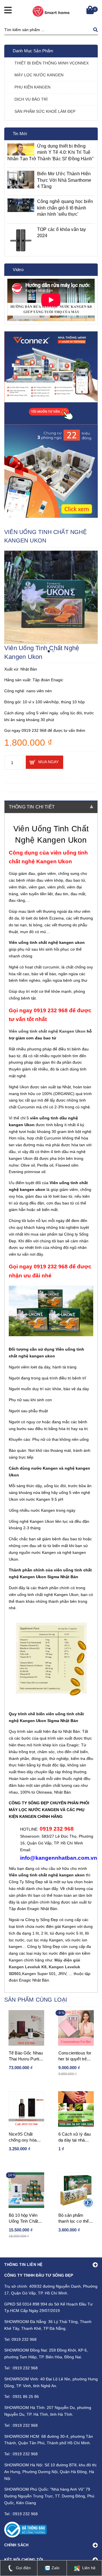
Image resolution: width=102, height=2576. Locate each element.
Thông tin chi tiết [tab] (32, 807)
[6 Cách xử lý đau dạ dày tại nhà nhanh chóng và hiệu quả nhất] (76, 2109)
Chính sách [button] (16, 2545)
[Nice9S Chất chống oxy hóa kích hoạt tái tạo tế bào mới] (26, 2109)
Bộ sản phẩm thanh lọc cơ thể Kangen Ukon (74, 2218)
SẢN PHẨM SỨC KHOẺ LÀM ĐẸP (45, 111)
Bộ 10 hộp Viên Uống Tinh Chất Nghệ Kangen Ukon (23, 2218)
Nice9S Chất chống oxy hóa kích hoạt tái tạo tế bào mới (26, 2137)
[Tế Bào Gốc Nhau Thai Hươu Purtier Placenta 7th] (26, 2028)
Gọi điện (23, 2568)
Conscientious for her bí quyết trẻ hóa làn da (75, 2056)
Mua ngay (48, 762)
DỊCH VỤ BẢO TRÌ (31, 99)
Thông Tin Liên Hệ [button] (24, 2265)
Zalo (55, 2568)
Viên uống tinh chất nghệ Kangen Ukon (47, 1031)
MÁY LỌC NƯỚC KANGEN (39, 75)
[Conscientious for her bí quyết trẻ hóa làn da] (76, 2028)
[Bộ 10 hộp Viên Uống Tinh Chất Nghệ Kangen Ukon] (26, 2190)
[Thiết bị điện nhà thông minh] (51, 378)
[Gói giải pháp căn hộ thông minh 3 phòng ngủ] (51, 471)
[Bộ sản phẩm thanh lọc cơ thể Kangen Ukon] (76, 2190)
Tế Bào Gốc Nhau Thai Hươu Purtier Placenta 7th (26, 2056)
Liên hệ (88, 2568)
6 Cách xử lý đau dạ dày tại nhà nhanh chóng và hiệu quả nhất (75, 2137)
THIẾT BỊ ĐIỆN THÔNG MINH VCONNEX (52, 63)
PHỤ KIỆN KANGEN (32, 87)
